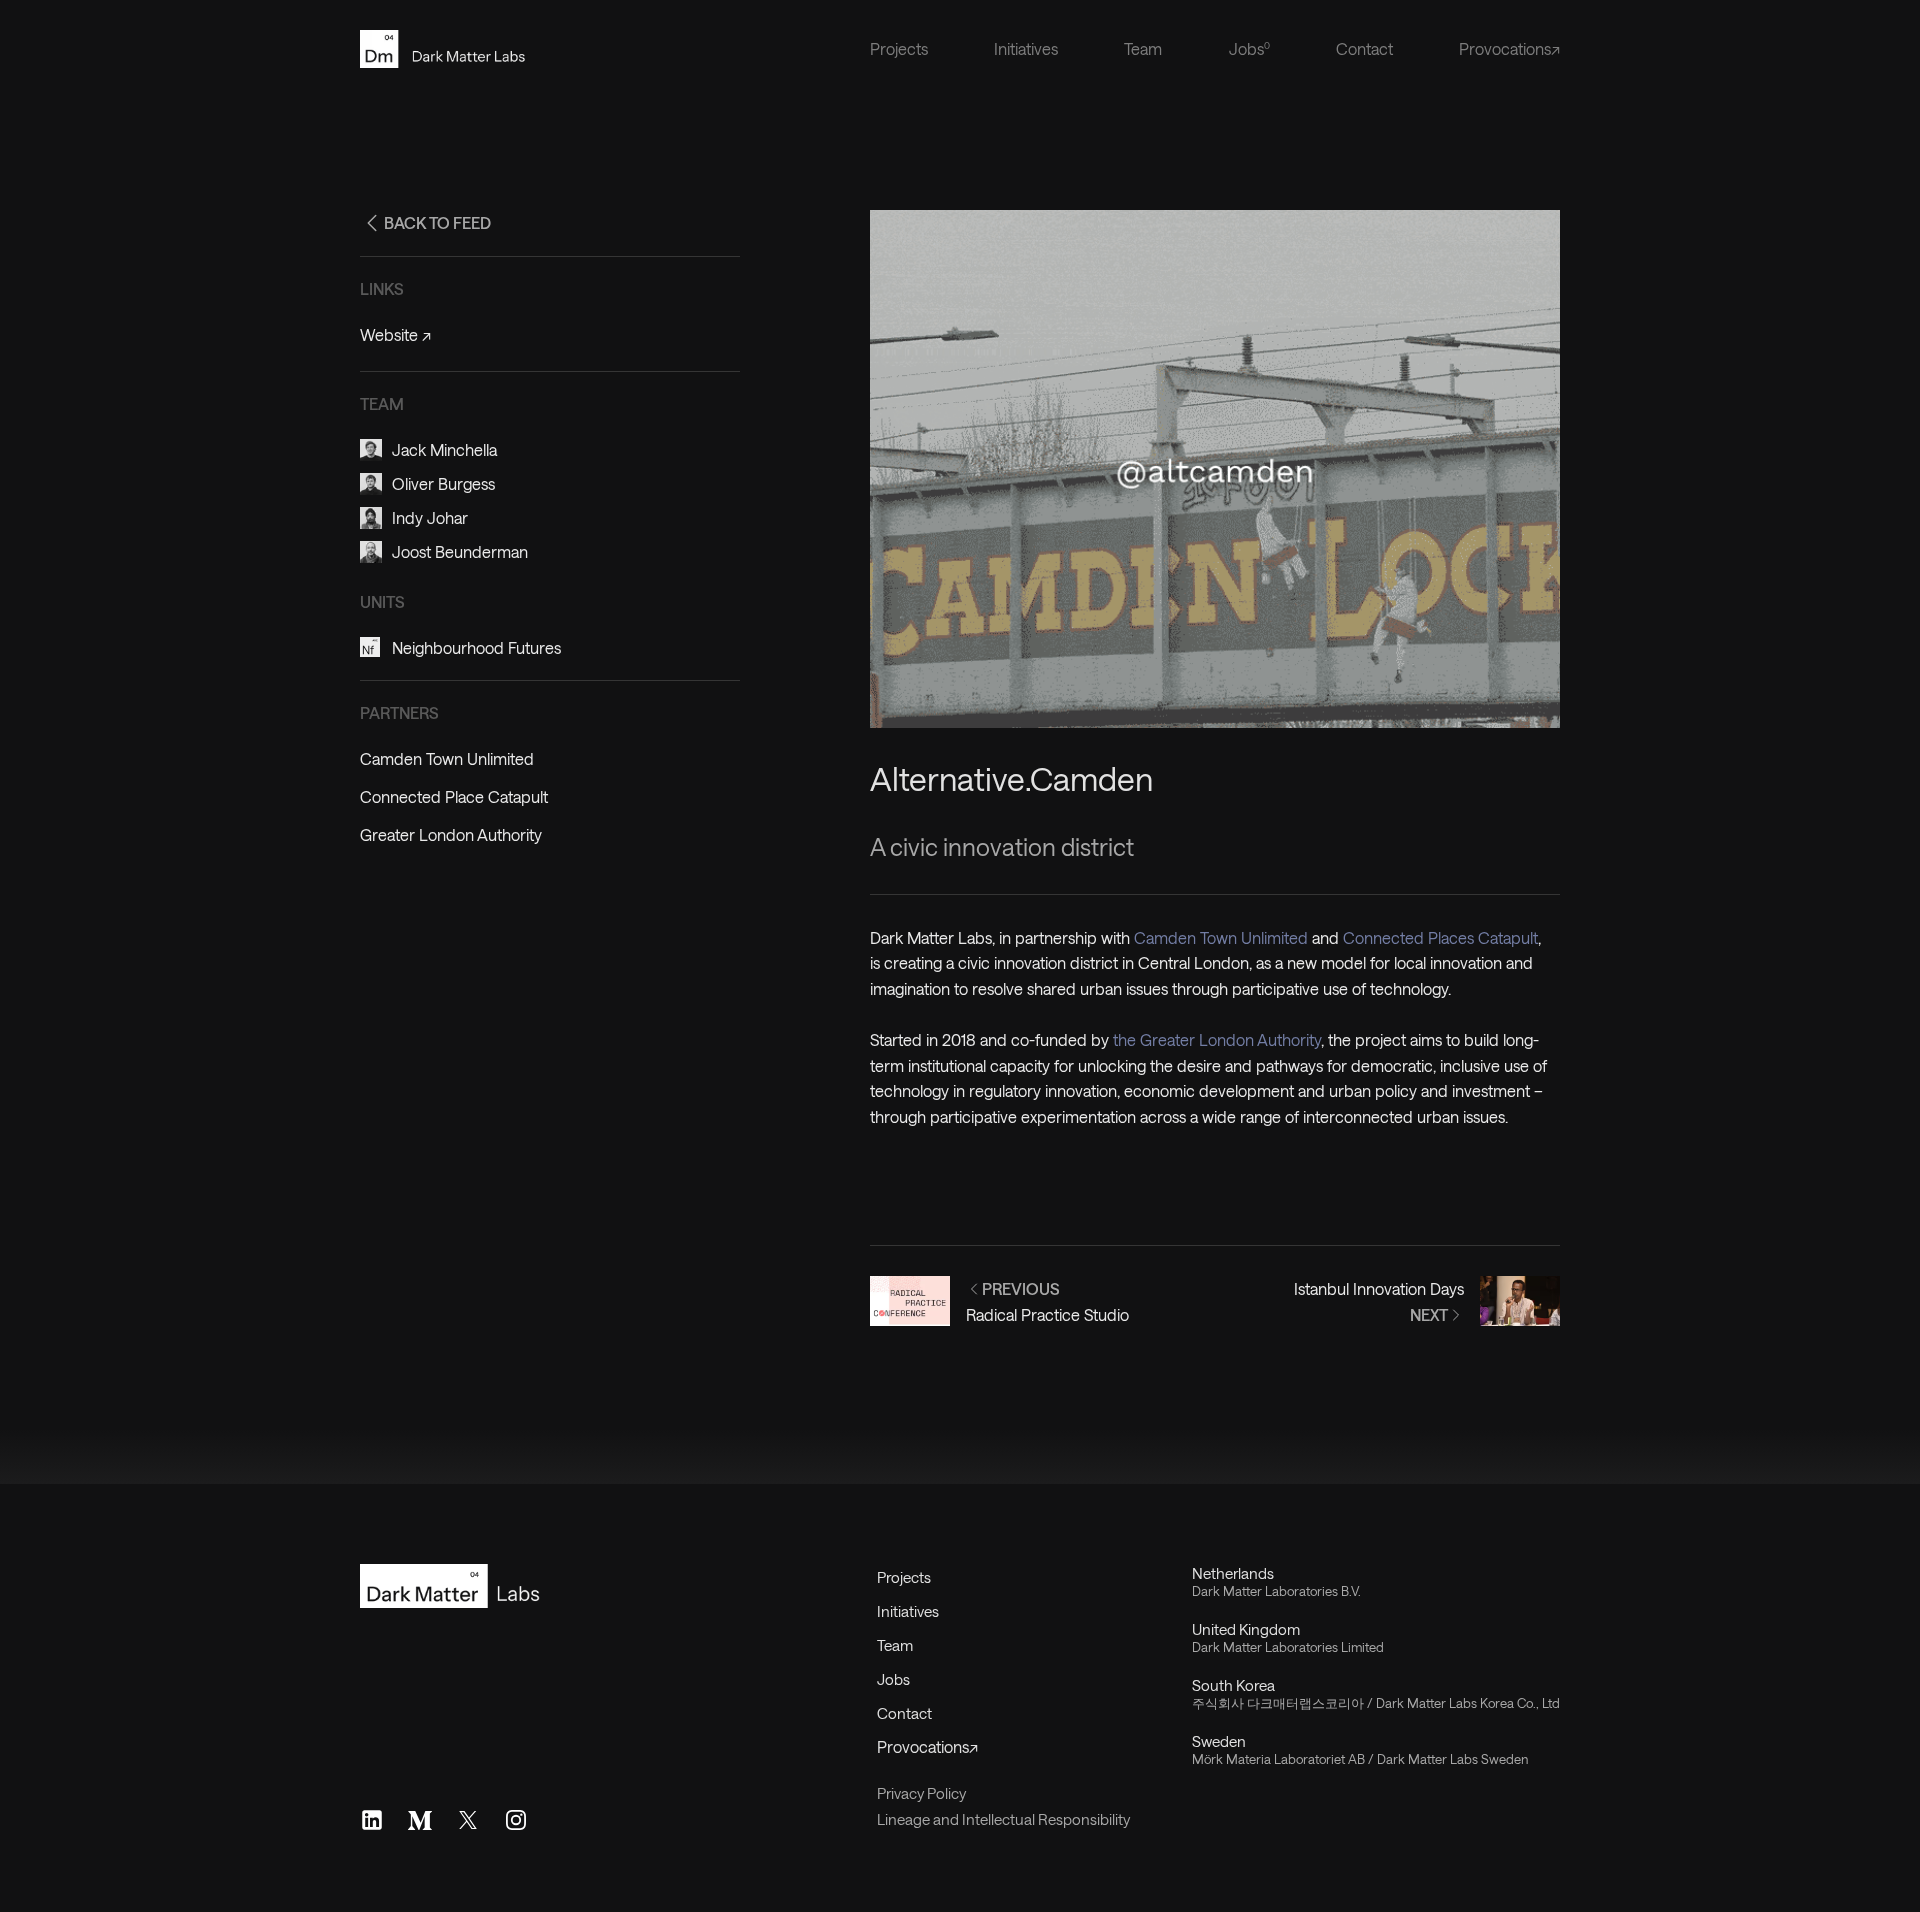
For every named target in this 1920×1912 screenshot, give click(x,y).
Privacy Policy (921, 1793)
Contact (1364, 48)
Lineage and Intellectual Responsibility (1003, 1819)
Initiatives (1026, 48)
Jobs (893, 1679)
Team (1143, 48)
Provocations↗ (1509, 48)
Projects (899, 48)
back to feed (437, 222)
